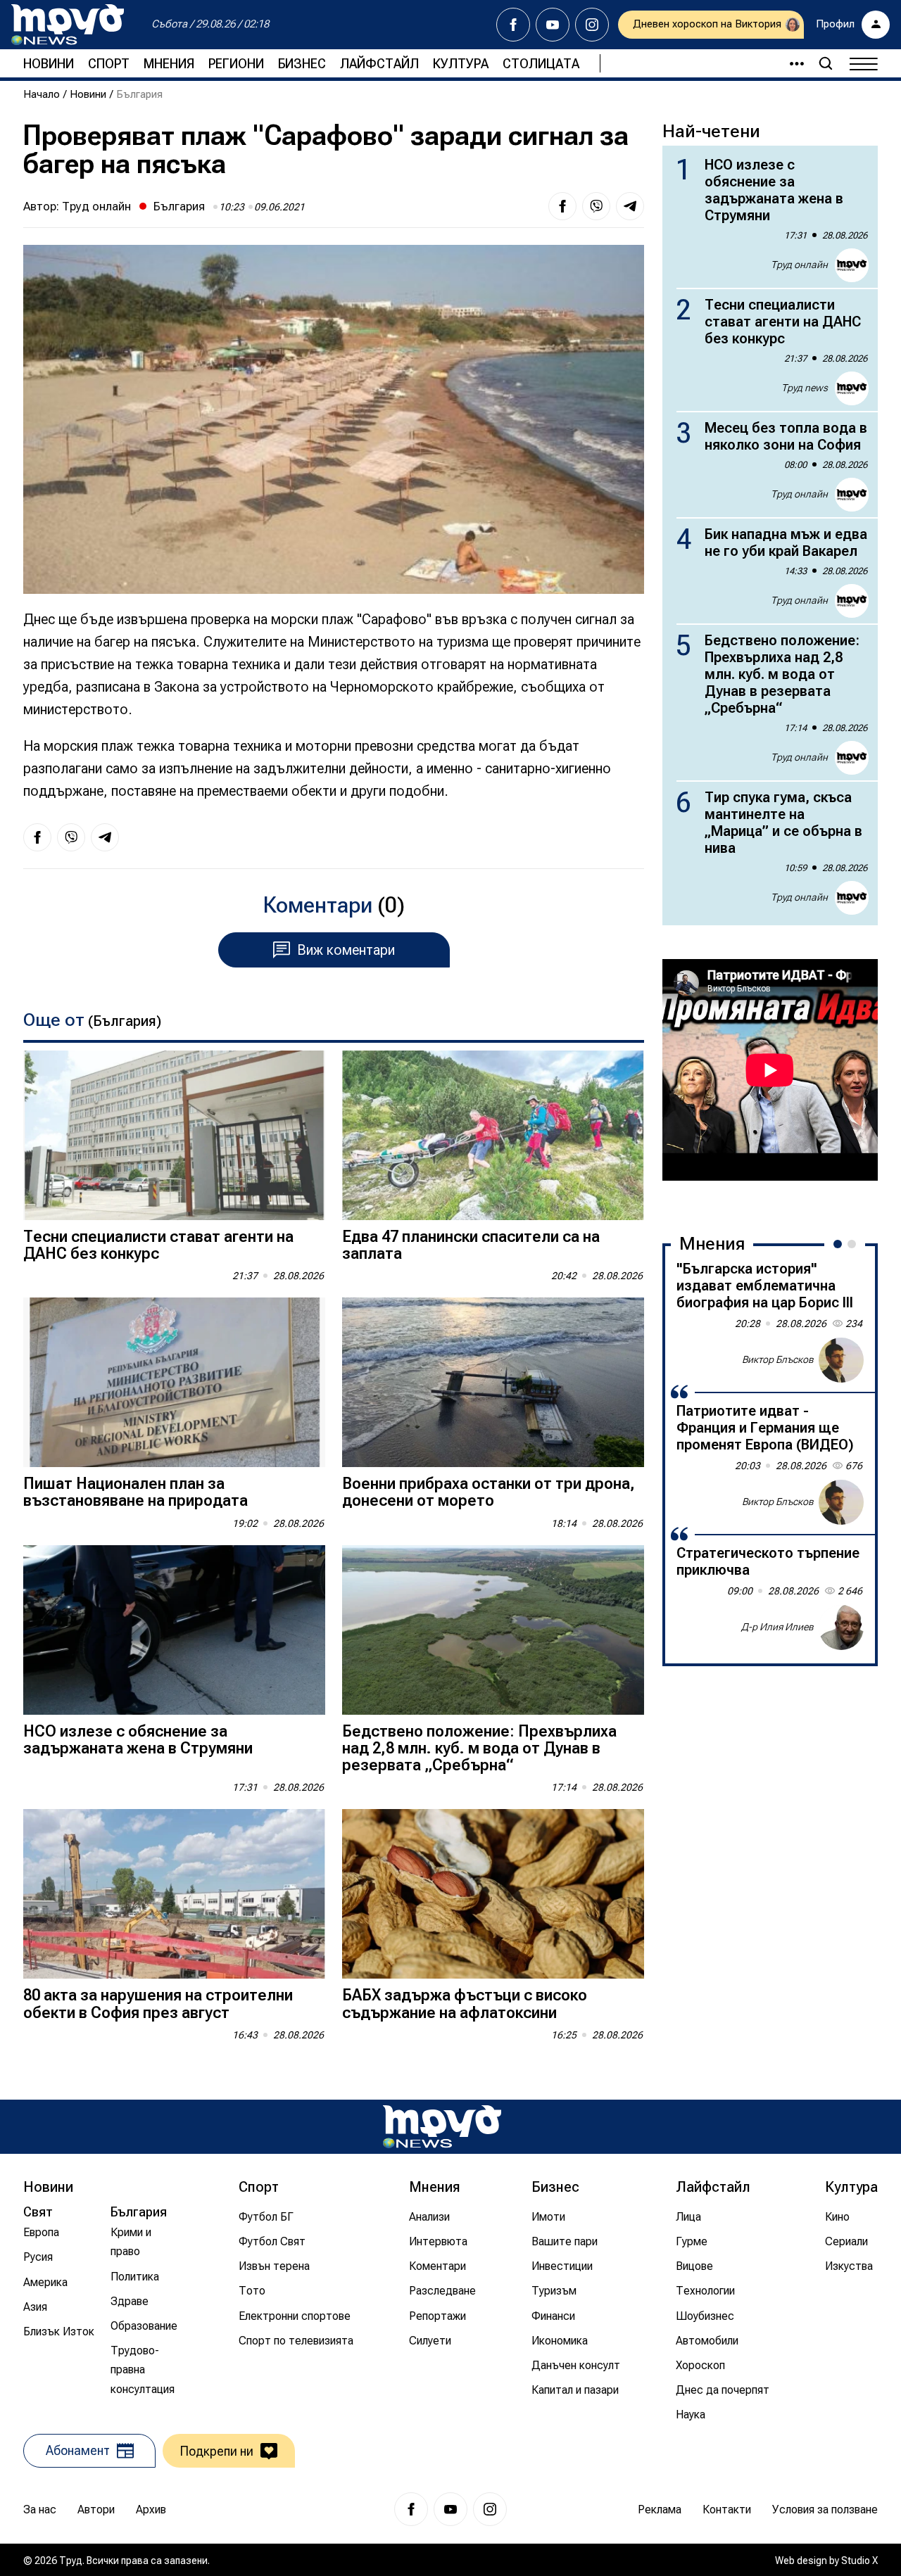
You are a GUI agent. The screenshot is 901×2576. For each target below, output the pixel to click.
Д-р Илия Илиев (777, 1627)
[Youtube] (553, 25)
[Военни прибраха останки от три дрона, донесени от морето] (493, 1382)
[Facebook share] (562, 206)
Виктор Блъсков (778, 1359)
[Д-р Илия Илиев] (841, 1628)
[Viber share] (596, 206)
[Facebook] (513, 25)
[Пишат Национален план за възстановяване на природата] (174, 1382)
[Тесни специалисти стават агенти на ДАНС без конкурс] (174, 1135)
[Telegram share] (630, 206)
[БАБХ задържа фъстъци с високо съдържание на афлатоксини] (493, 1894)
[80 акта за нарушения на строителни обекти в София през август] (174, 1894)
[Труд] (442, 2127)
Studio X (859, 2561)
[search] (826, 63)
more (790, 63)
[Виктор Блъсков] (841, 1360)
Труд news (805, 388)
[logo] (68, 25)
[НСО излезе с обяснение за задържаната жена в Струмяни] (174, 1630)
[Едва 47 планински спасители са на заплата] (493, 1135)
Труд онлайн (96, 206)
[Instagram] (592, 25)
